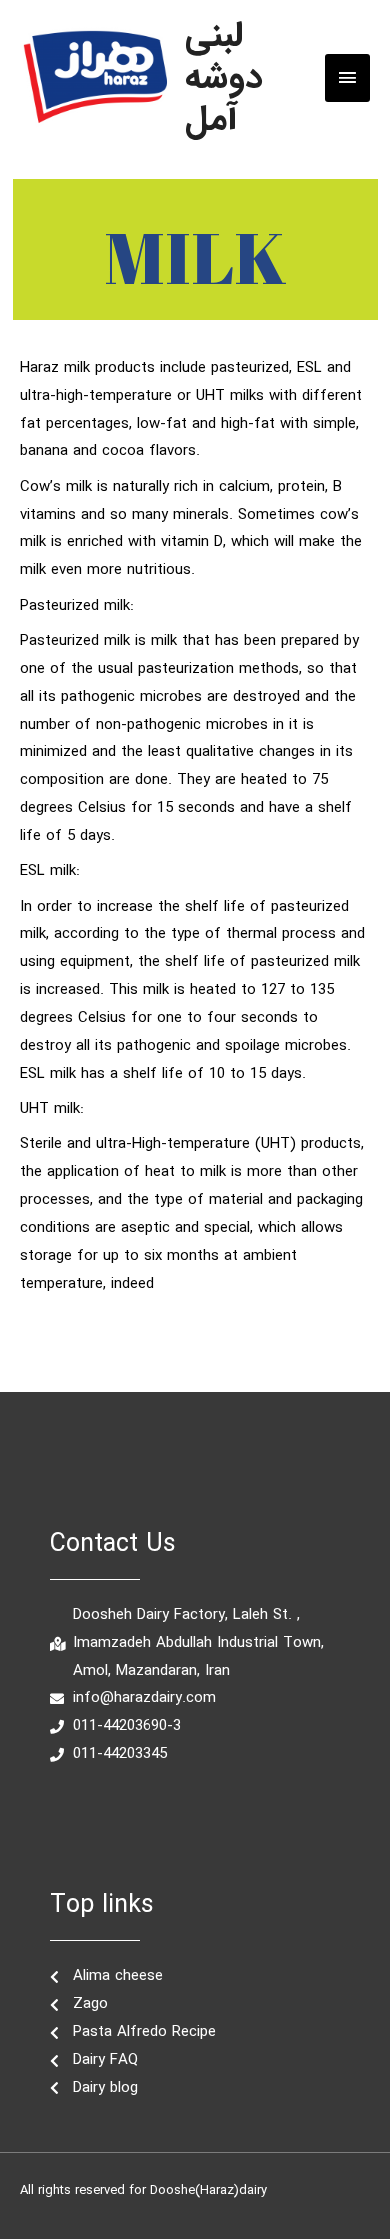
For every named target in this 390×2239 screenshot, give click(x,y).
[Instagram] (168, 1811)
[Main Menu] (348, 77)
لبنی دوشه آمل (224, 77)
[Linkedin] (222, 1811)
